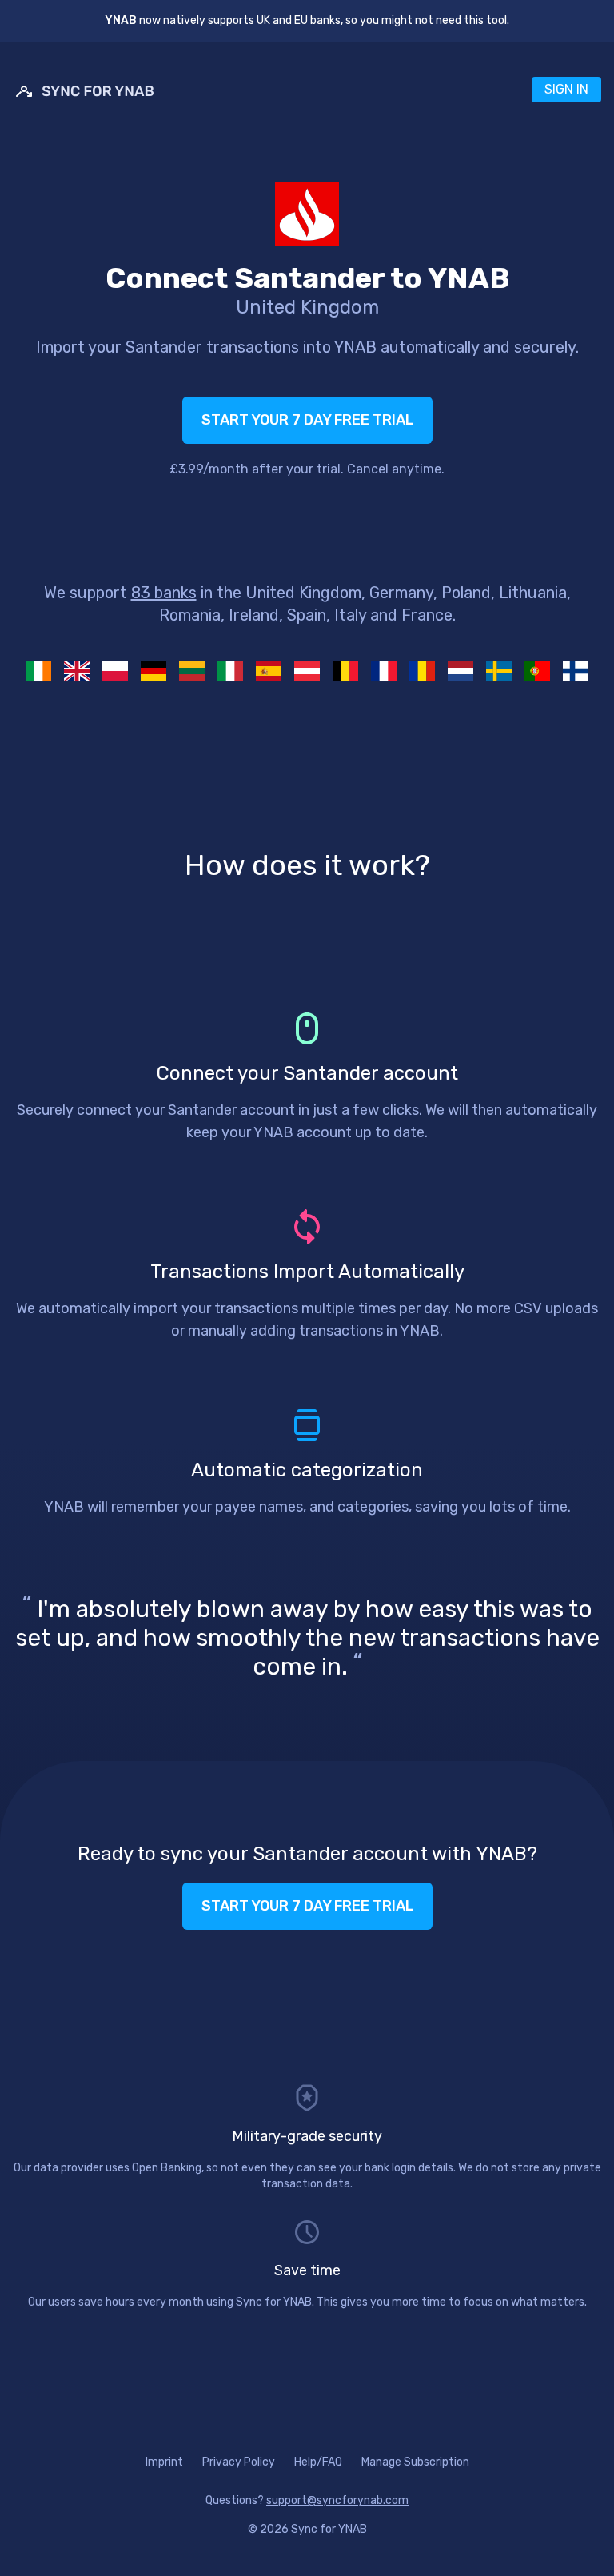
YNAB (121, 20)
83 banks (164, 593)
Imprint (164, 2462)
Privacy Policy (239, 2462)
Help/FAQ (318, 2462)
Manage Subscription (415, 2462)
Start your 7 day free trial (307, 420)
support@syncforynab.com (337, 2500)
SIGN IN (566, 89)
